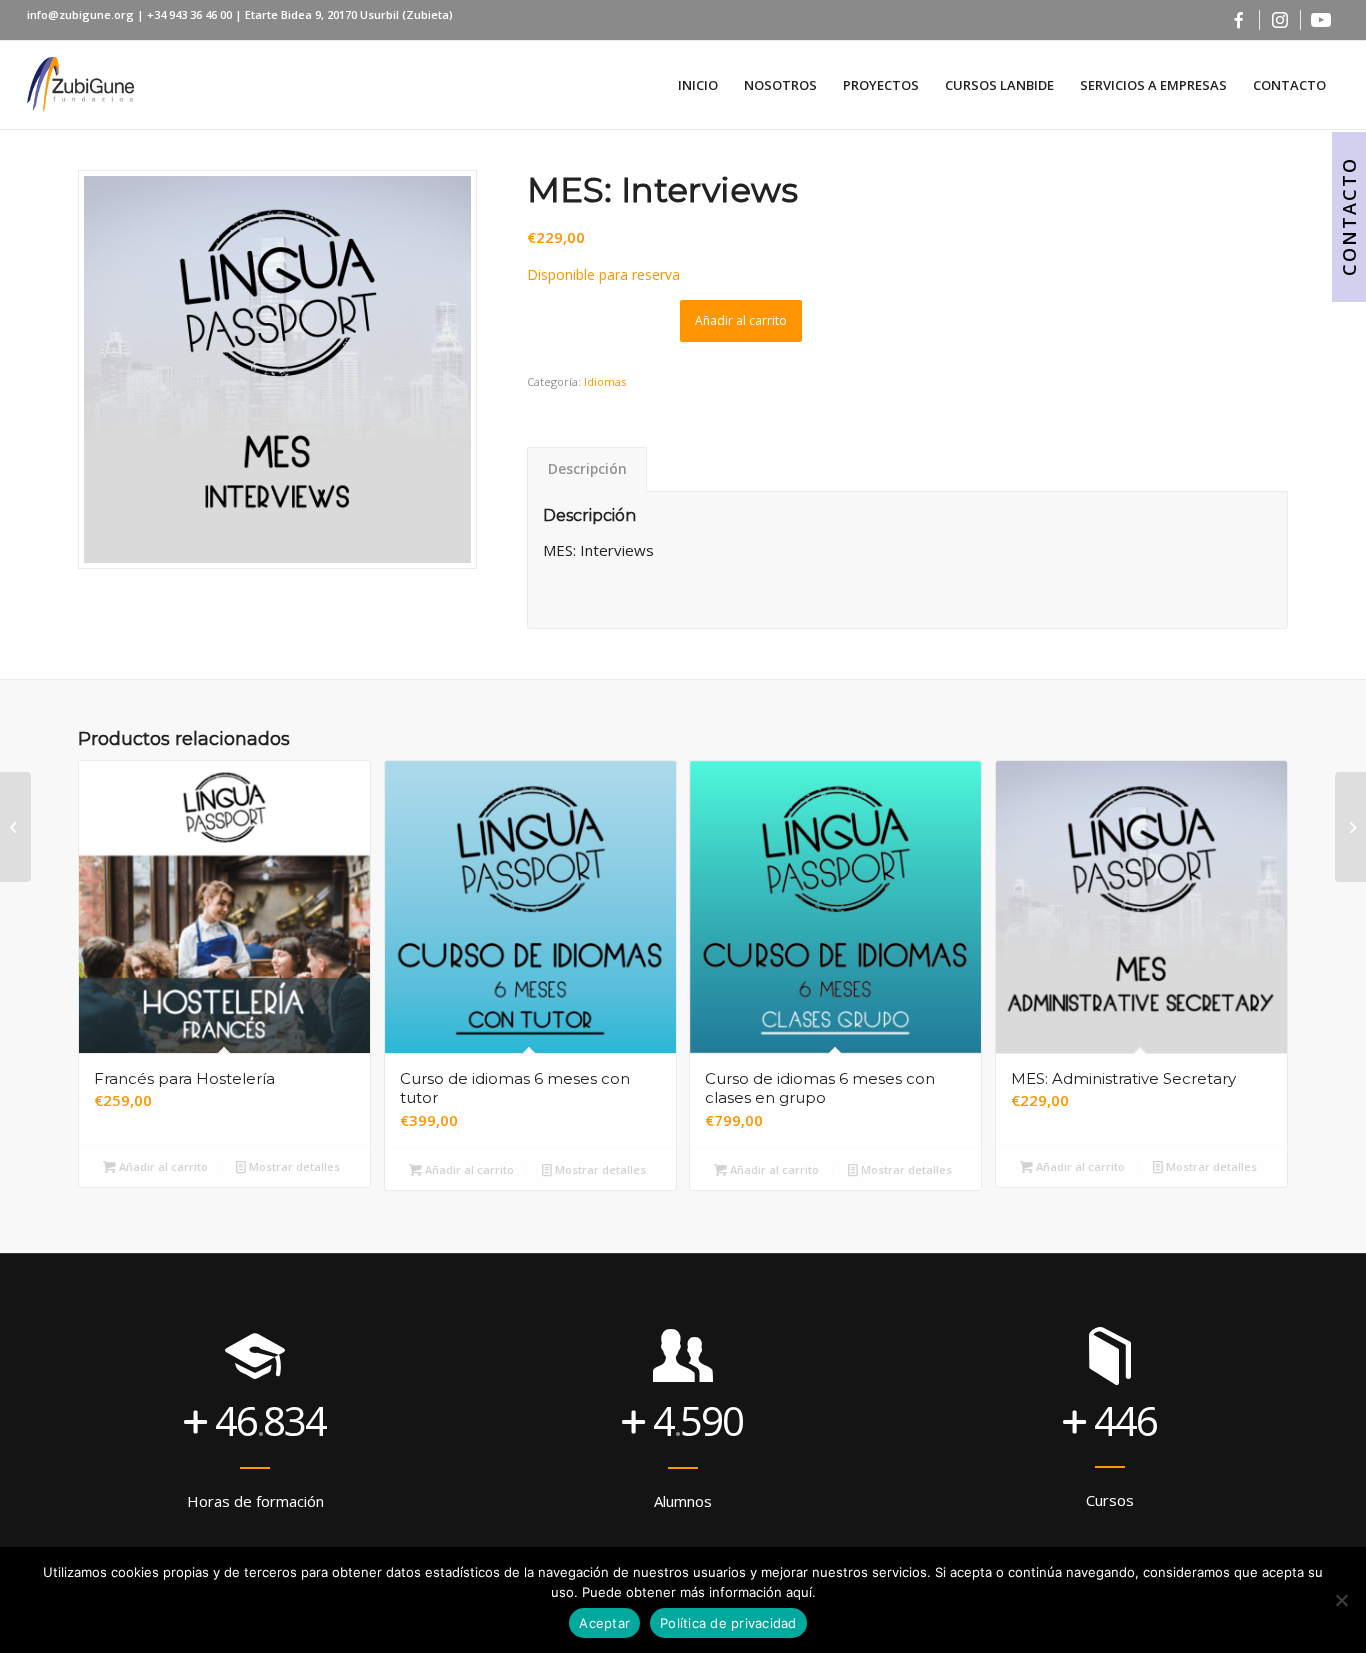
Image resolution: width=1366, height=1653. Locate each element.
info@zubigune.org (80, 14)
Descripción (587, 469)
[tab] (587, 469)
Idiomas (605, 381)
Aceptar (604, 1623)
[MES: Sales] (15, 827)
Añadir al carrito (741, 320)
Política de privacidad (728, 1623)
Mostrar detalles (293, 1166)
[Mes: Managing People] (1350, 827)
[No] (1341, 1600)
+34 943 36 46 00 (191, 14)
